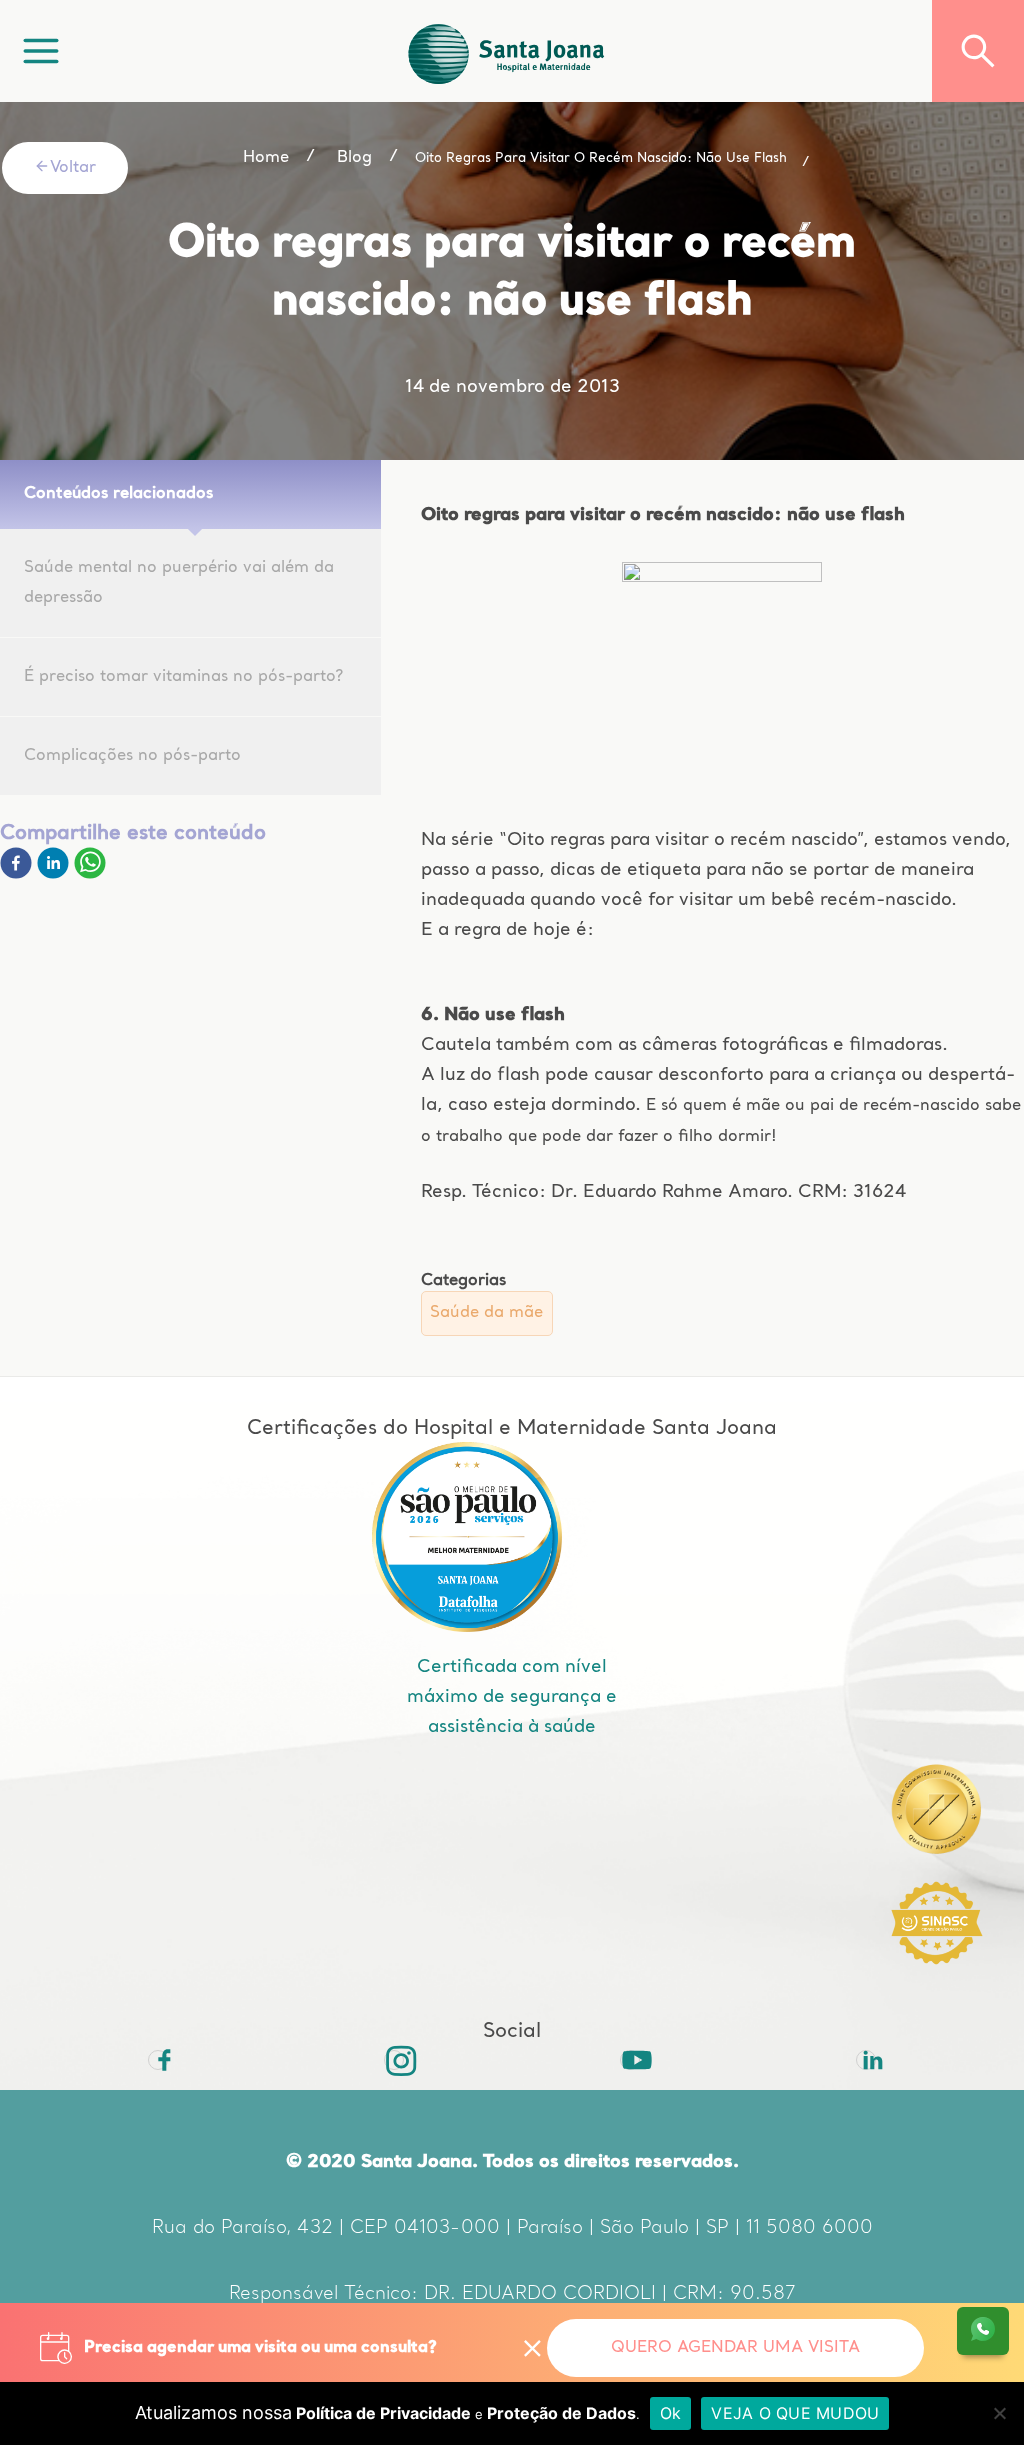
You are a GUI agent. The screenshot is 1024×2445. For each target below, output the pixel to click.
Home (266, 158)
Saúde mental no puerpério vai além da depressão (179, 583)
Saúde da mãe (486, 1313)
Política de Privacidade (383, 2413)
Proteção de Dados (561, 2413)
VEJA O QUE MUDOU (795, 2413)
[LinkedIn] (866, 2060)
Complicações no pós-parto (132, 756)
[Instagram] (394, 2060)
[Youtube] (630, 2060)
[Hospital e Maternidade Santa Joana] (507, 51)
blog (354, 158)
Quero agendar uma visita (735, 2348)
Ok (671, 2413)
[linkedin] (55, 875)
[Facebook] (18, 875)
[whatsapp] (90, 875)
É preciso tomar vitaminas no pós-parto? (183, 677)
